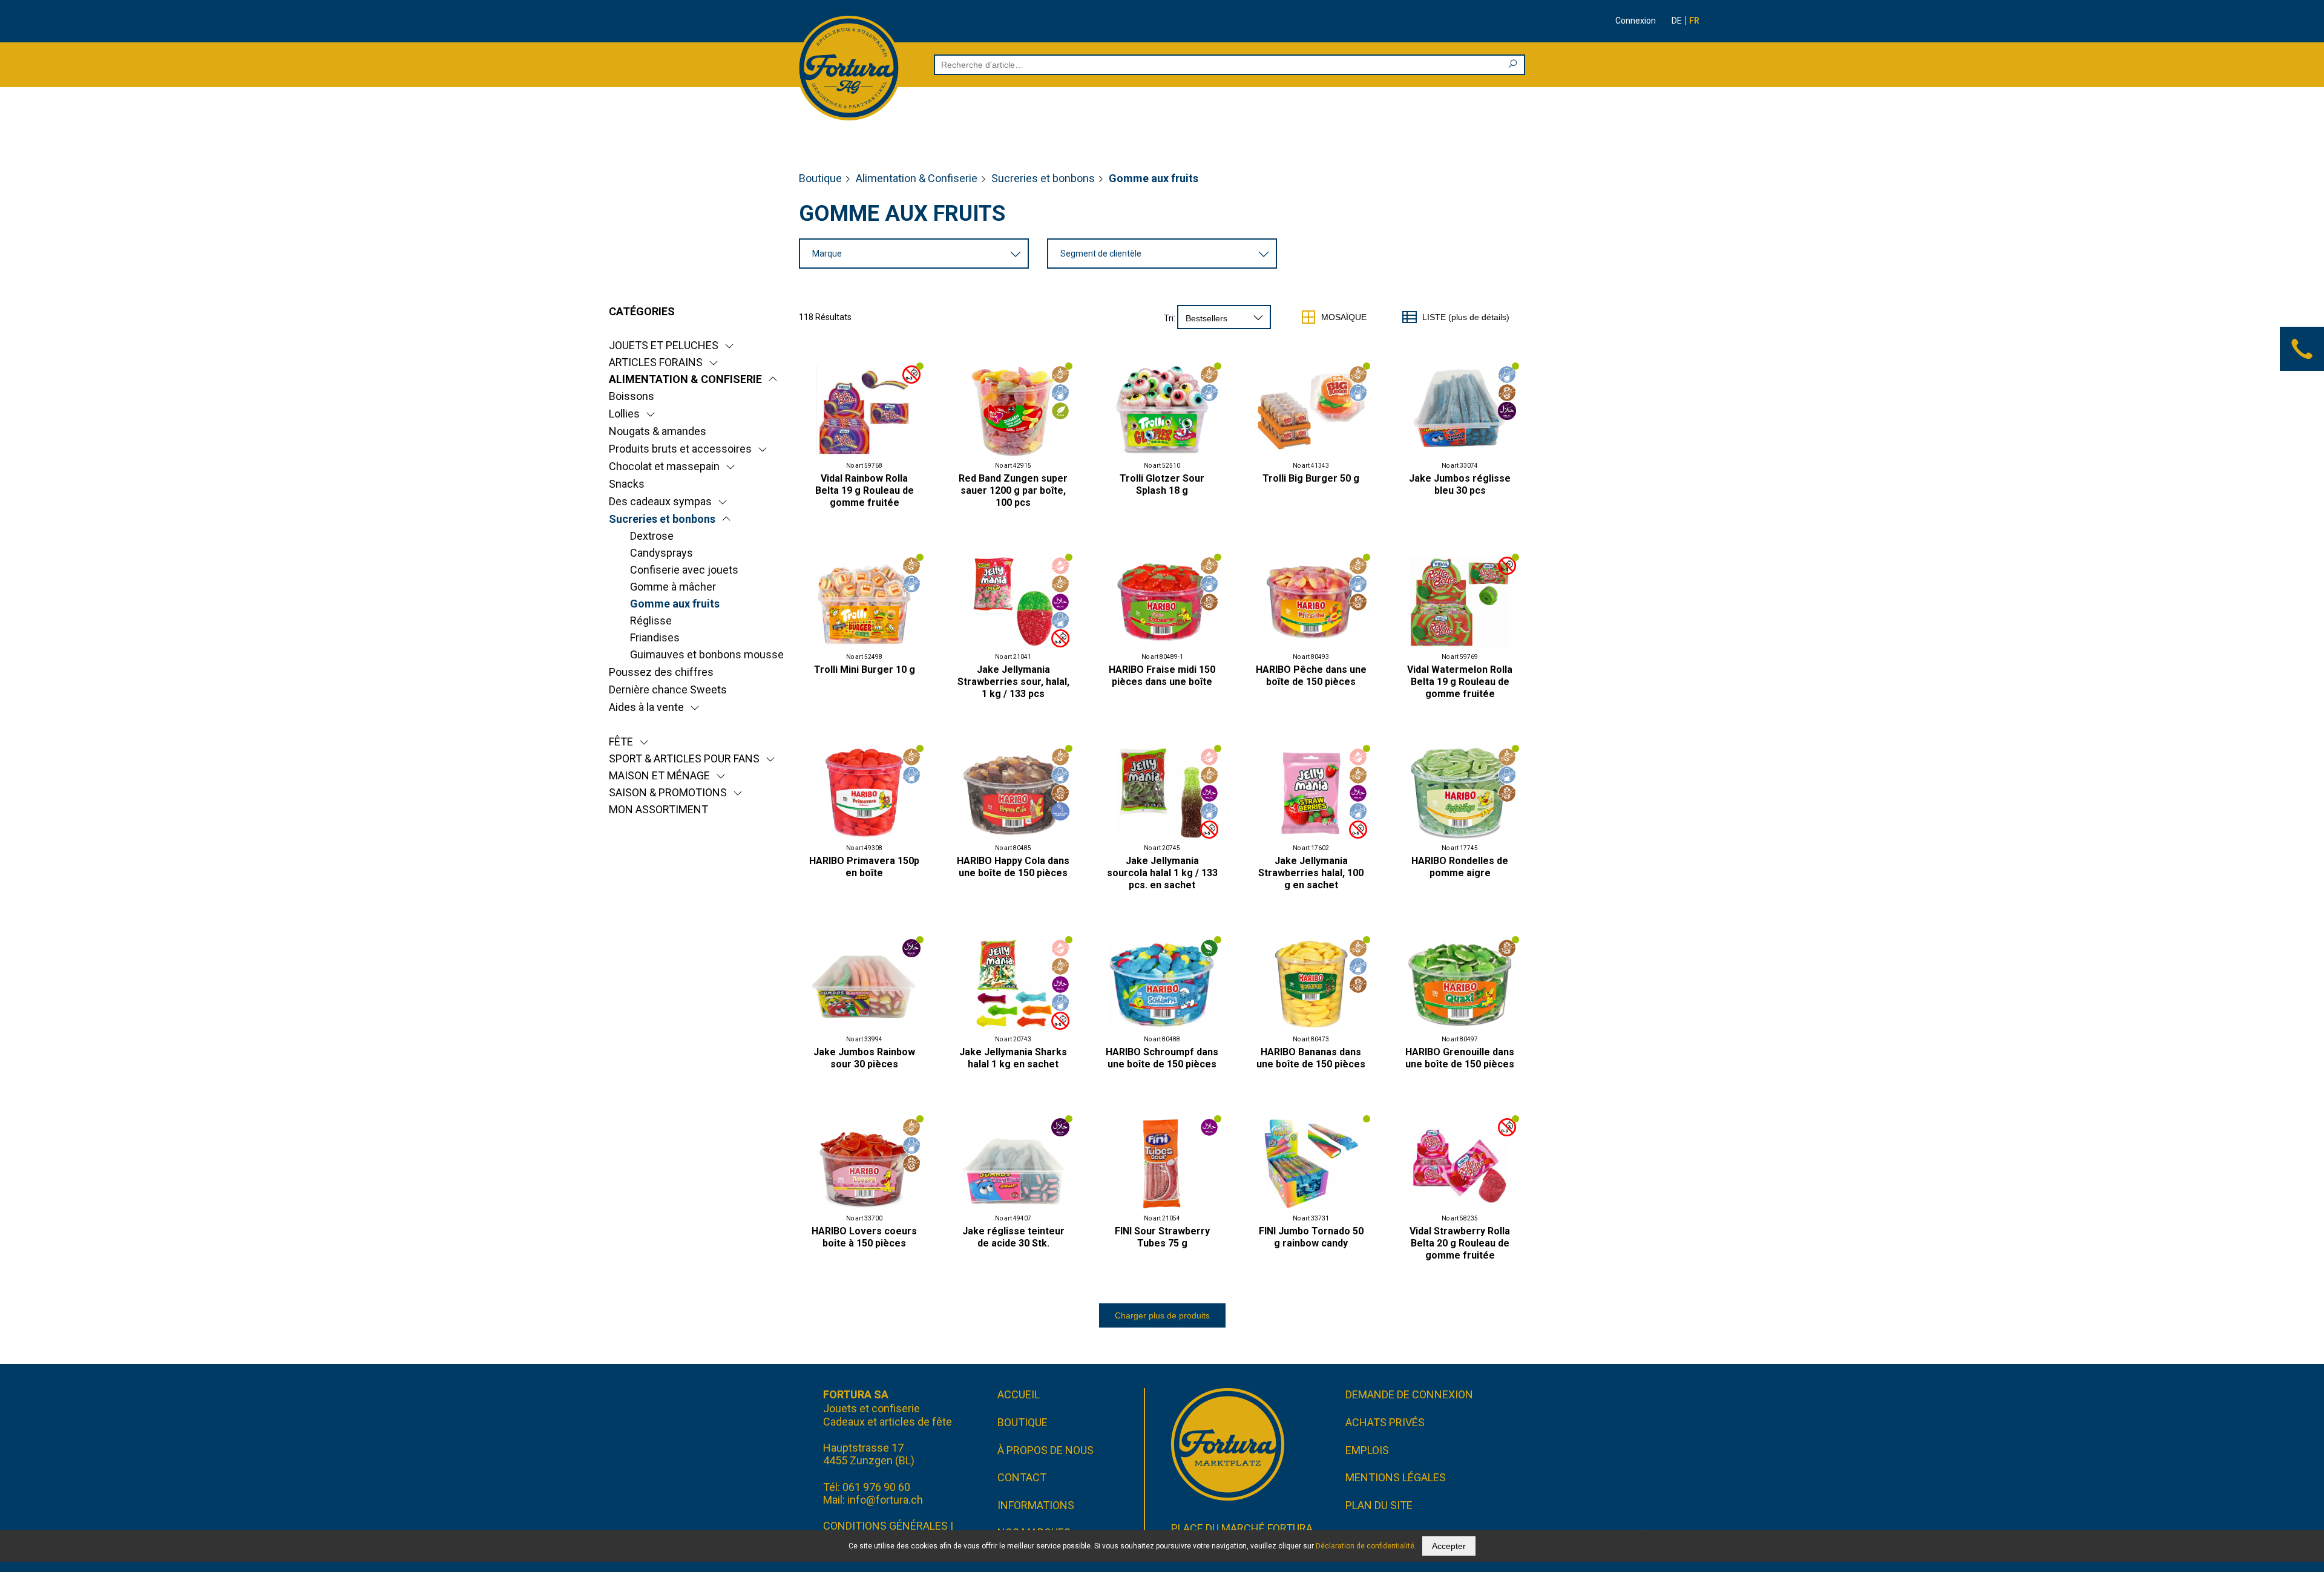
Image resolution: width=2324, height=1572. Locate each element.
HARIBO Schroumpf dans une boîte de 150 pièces (1162, 1058)
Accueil (1019, 1394)
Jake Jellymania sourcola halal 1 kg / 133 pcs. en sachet (1162, 873)
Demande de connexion (1409, 1394)
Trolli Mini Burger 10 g (865, 670)
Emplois (1367, 1450)
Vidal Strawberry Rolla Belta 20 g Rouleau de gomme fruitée (1460, 1243)
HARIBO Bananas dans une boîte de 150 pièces (1311, 1058)
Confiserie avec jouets (684, 570)
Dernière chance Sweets (668, 689)
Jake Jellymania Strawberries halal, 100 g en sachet (1311, 873)
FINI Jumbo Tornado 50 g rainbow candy (1311, 1237)
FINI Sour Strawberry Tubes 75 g (1162, 1237)
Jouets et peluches (664, 345)
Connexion (1636, 21)
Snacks (627, 484)
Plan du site (1379, 1505)
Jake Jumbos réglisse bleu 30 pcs (1460, 484)
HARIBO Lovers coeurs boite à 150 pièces (864, 1237)
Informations (1036, 1505)
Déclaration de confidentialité (1365, 1546)
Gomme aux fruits (675, 604)
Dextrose (652, 536)
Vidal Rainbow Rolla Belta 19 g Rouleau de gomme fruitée (865, 490)
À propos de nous (1045, 1450)
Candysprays (661, 553)
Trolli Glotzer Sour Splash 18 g (1162, 484)
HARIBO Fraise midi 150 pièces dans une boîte (1162, 676)
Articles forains (656, 362)
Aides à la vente (646, 707)
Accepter (1449, 1546)
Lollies (624, 414)
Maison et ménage (659, 775)
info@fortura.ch (885, 1500)
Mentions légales (1396, 1477)
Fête (621, 742)
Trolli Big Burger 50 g (1311, 478)
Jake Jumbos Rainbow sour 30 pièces (864, 1058)
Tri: (1170, 318)
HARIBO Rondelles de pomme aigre (1460, 867)
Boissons (632, 396)
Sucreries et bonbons (1043, 178)
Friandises (655, 637)
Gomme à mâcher (673, 587)
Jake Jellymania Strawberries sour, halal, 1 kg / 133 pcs (1013, 682)
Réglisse (651, 621)
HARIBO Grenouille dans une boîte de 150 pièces (1460, 1058)
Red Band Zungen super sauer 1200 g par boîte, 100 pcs (1013, 490)
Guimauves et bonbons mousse (707, 654)
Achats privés (1385, 1422)
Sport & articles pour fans (684, 758)
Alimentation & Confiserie (917, 178)
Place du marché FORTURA (1242, 1528)
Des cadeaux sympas (660, 501)
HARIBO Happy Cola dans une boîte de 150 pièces (1013, 867)
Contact (1022, 1477)
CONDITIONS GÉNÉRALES (885, 1526)
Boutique (820, 178)
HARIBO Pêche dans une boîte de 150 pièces (1311, 676)
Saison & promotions (668, 792)
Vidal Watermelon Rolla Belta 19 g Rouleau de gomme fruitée (1460, 682)
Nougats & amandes (658, 431)
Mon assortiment (658, 809)
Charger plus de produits (1162, 1315)
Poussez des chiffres (661, 672)
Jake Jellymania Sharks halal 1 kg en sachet (1013, 1058)
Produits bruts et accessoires (680, 449)
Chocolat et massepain (664, 466)
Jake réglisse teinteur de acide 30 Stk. (1013, 1237)
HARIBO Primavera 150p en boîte (864, 867)
